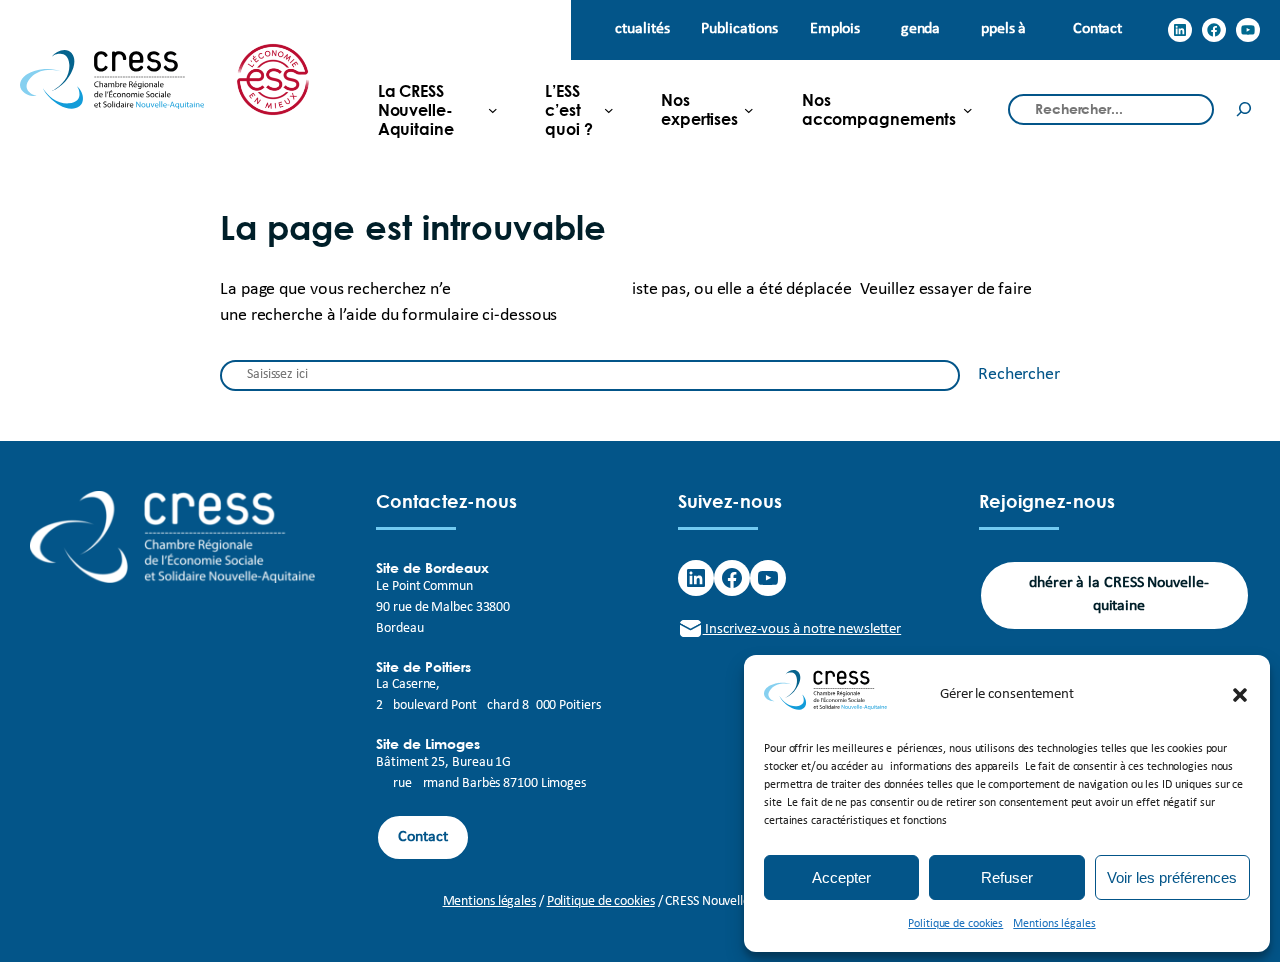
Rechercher (1019, 374)
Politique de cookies (955, 924)
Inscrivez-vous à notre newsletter (802, 629)
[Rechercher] (1244, 109)
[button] (1240, 695)
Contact (422, 837)
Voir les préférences (1172, 877)
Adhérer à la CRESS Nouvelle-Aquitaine (1114, 594)
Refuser (1007, 877)
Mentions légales (1054, 924)
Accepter (841, 877)
